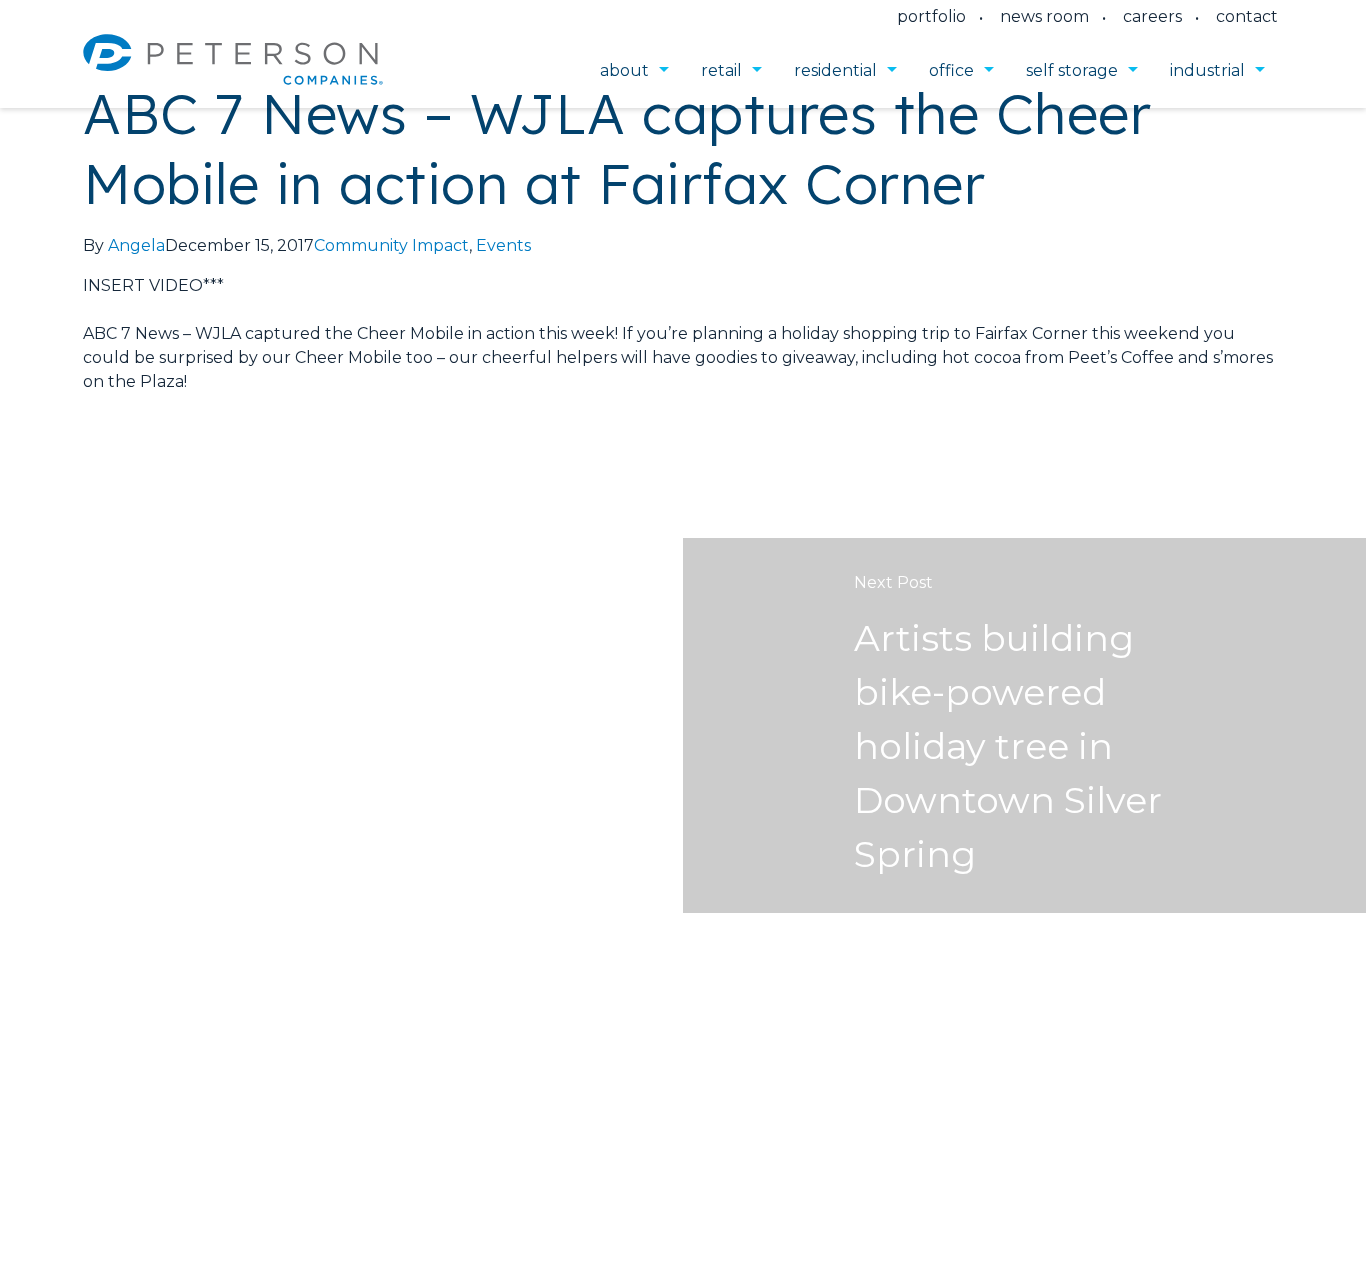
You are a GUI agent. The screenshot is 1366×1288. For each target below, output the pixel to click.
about (624, 70)
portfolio (931, 16)
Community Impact (391, 245)
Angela (136, 245)
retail (721, 70)
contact (1247, 16)
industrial (1207, 70)
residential (835, 70)
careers (1152, 16)
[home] (233, 71)
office (951, 70)
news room (1044, 16)
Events (503, 245)
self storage (1072, 70)
